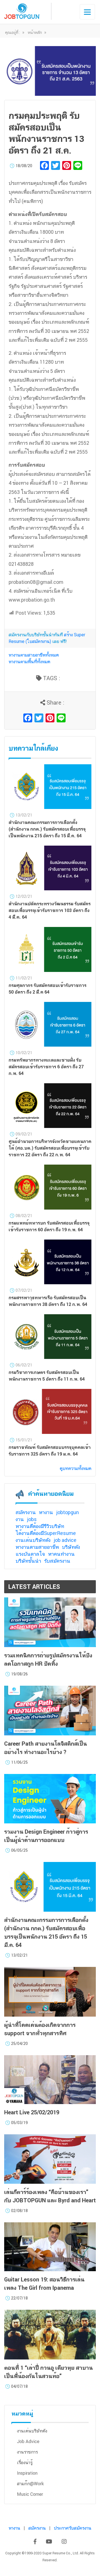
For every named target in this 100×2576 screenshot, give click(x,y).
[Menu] (87, 12)
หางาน (46, 1512)
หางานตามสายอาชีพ (37, 1547)
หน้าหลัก (35, 32)
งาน (20, 1519)
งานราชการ (27, 2452)
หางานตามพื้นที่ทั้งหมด (29, 662)
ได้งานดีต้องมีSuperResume (46, 1533)
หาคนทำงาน (61, 1554)
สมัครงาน (26, 1512)
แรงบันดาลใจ (30, 1554)
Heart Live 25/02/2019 (32, 2112)
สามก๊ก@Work (30, 2484)
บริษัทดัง (71, 1547)
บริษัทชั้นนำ (28, 1561)
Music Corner (30, 2494)
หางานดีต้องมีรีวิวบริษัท (40, 1526)
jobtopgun (67, 1512)
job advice (65, 1540)
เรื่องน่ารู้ (25, 2463)
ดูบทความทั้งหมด (76, 1468)
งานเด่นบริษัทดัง (33, 1540)
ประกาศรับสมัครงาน (73, 2528)
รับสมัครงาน (57, 1561)
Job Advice (28, 2441)
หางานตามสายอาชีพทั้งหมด (34, 655)
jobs (32, 1519)
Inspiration (27, 2473)
